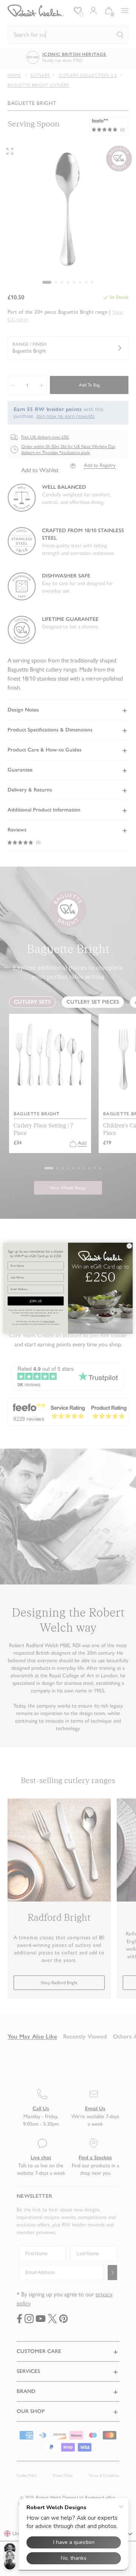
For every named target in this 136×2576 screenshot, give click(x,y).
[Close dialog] (129, 1246)
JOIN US (36, 1301)
